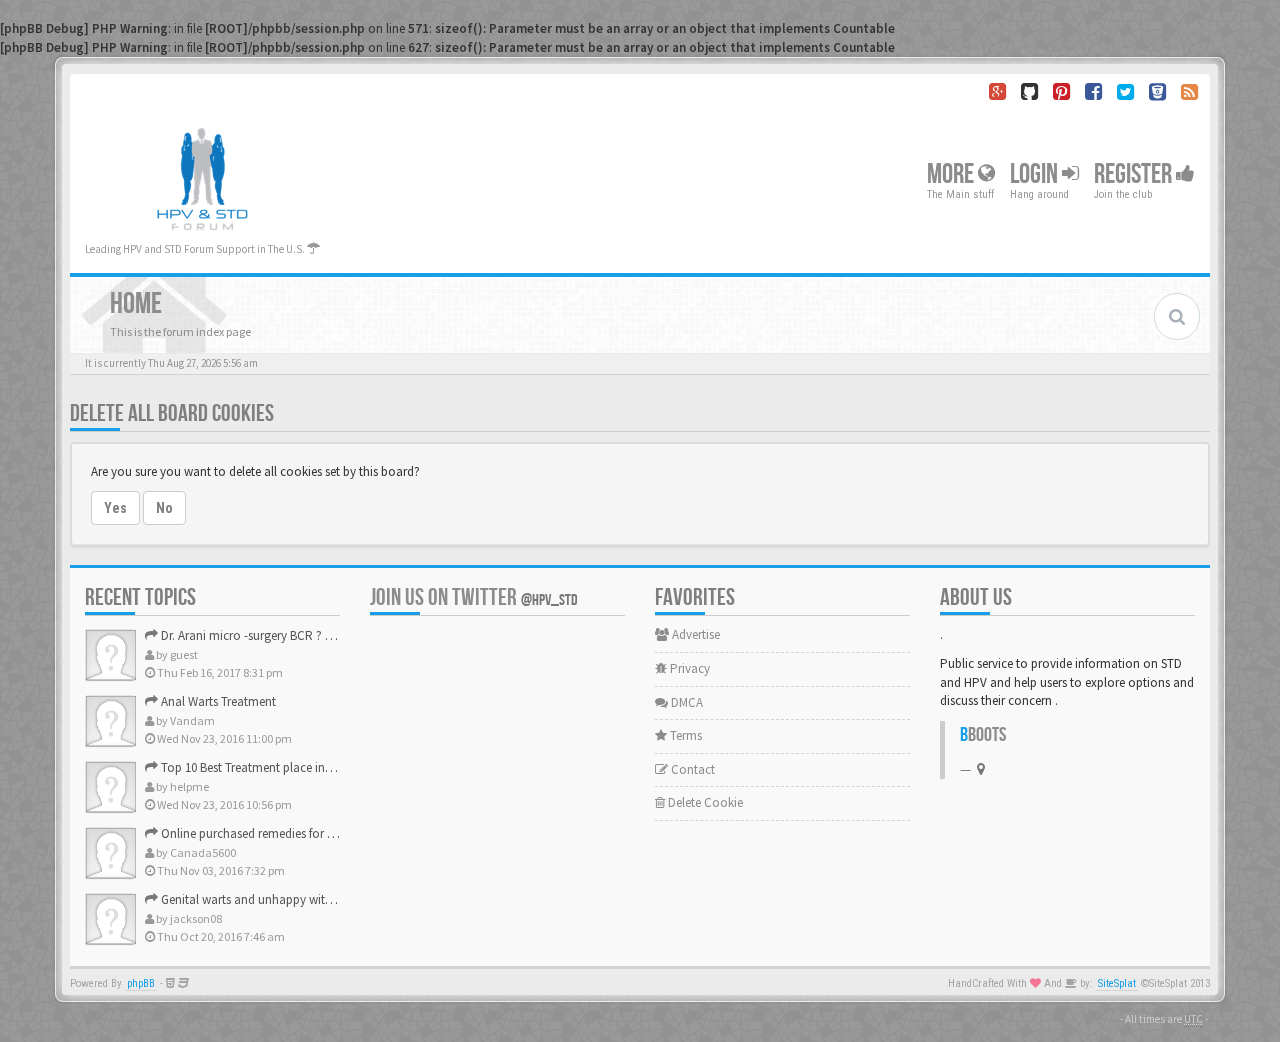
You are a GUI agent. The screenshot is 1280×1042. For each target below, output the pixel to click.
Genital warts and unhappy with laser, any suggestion (303, 899)
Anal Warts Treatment (217, 701)
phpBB (141, 983)
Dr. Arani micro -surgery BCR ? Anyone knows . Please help (316, 635)
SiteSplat (1117, 983)
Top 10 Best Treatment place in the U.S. (263, 767)
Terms (684, 735)
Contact (691, 769)
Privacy (688, 668)
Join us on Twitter (474, 597)
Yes (115, 508)
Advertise (694, 634)
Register (1135, 174)
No (164, 508)
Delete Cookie (704, 802)
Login (1036, 174)
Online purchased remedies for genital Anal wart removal (312, 833)
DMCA (685, 702)
